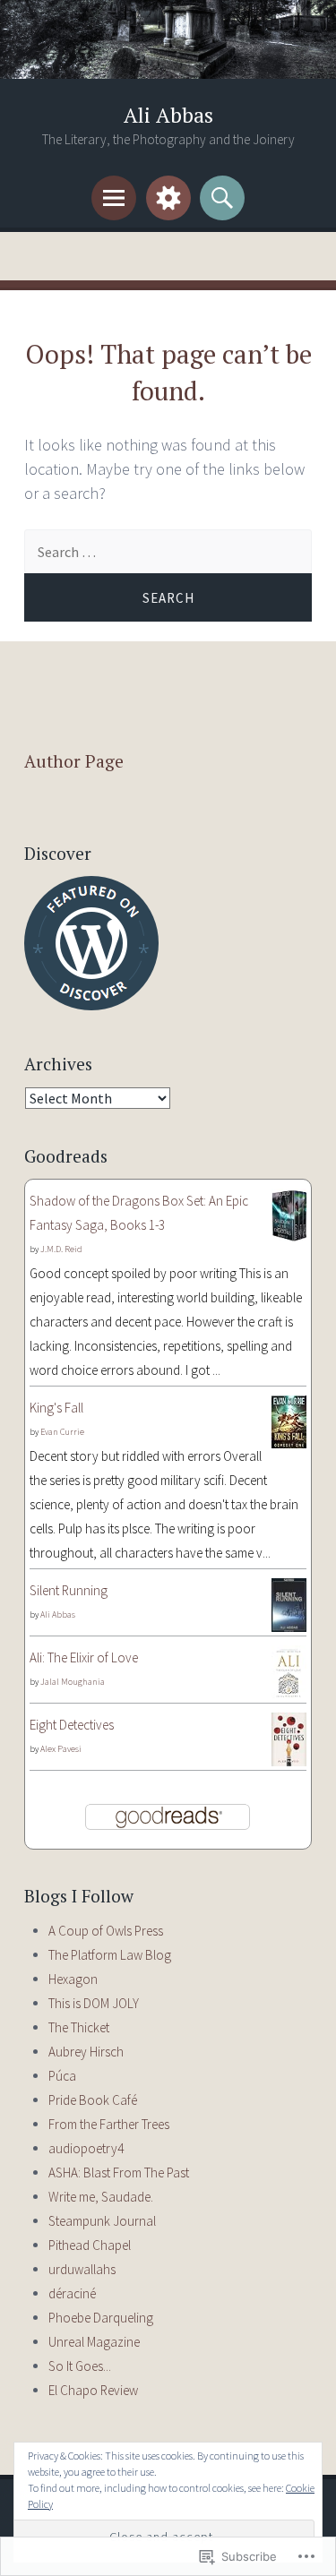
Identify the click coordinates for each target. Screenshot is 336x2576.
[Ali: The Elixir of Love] (289, 1695)
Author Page (74, 761)
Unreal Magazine (94, 2342)
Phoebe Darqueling (101, 2318)
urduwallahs (82, 2269)
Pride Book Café (93, 2100)
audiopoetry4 (86, 2148)
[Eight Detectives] (289, 1761)
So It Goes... (80, 2366)
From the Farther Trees (109, 2124)
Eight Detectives (72, 1725)
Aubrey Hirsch (86, 2052)
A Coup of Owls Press (106, 1931)
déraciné (72, 2293)
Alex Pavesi (61, 1749)
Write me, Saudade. (101, 2197)
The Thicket (79, 2027)
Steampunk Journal (102, 2221)
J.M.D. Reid (61, 1249)
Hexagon (73, 1979)
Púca (62, 2076)
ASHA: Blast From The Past (119, 2172)
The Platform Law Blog (110, 1955)
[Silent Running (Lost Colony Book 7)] (289, 1627)
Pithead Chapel (90, 2245)
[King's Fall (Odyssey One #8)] (289, 1443)
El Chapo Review (93, 2390)
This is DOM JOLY (94, 2003)
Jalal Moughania (73, 1682)
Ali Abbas (168, 115)
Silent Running (69, 1590)
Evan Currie (62, 1432)
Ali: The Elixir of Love (84, 1657)
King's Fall (56, 1408)
